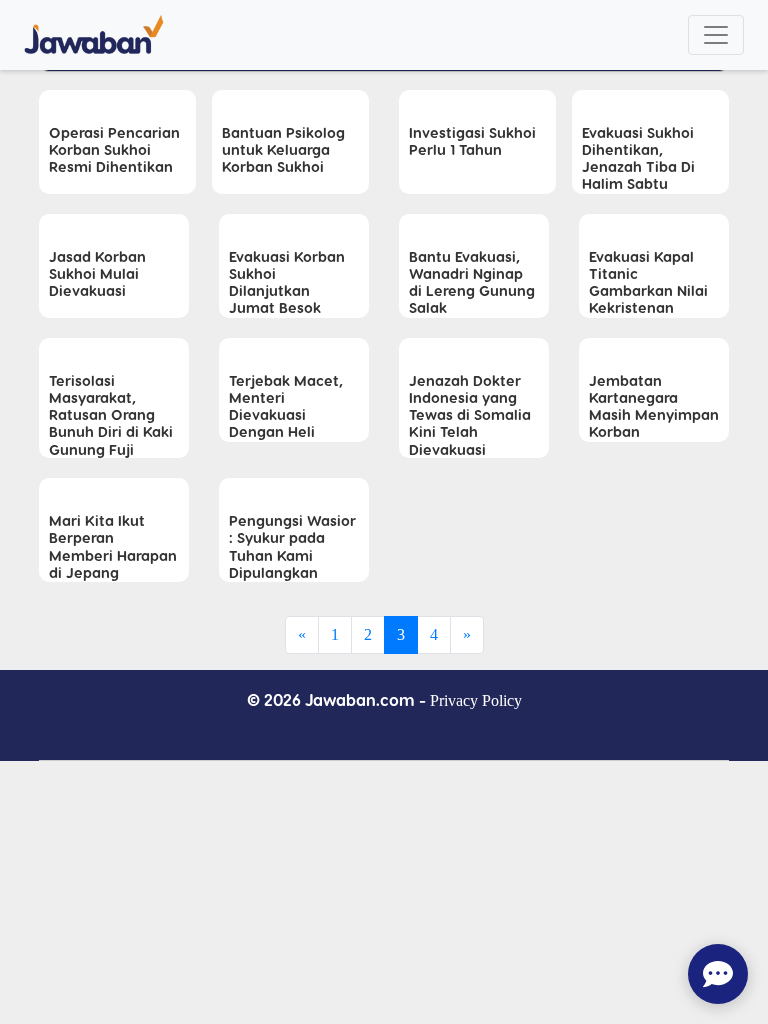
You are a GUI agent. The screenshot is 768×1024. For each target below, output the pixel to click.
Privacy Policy (476, 700)
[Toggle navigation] (716, 35)
